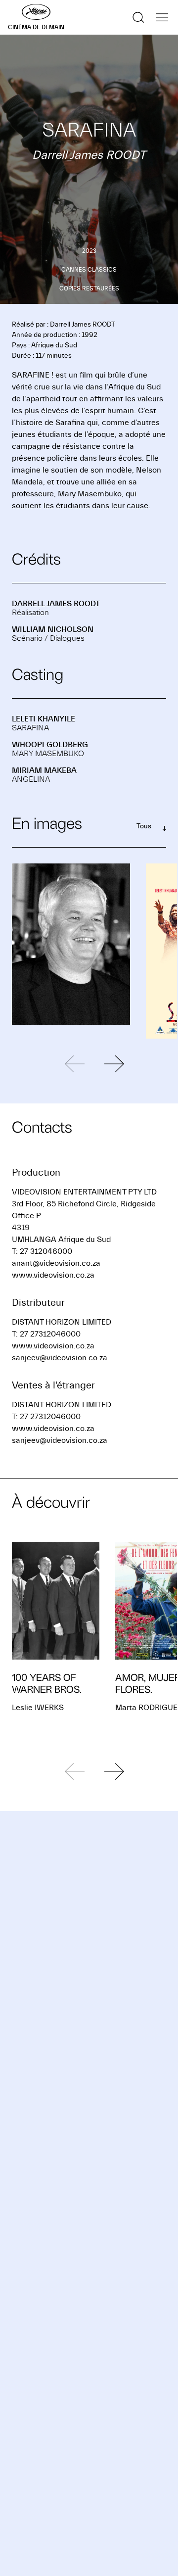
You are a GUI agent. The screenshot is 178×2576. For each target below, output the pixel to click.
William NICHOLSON (53, 629)
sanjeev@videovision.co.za (60, 1358)
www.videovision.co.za (53, 1275)
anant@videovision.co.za (56, 1263)
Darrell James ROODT (56, 604)
